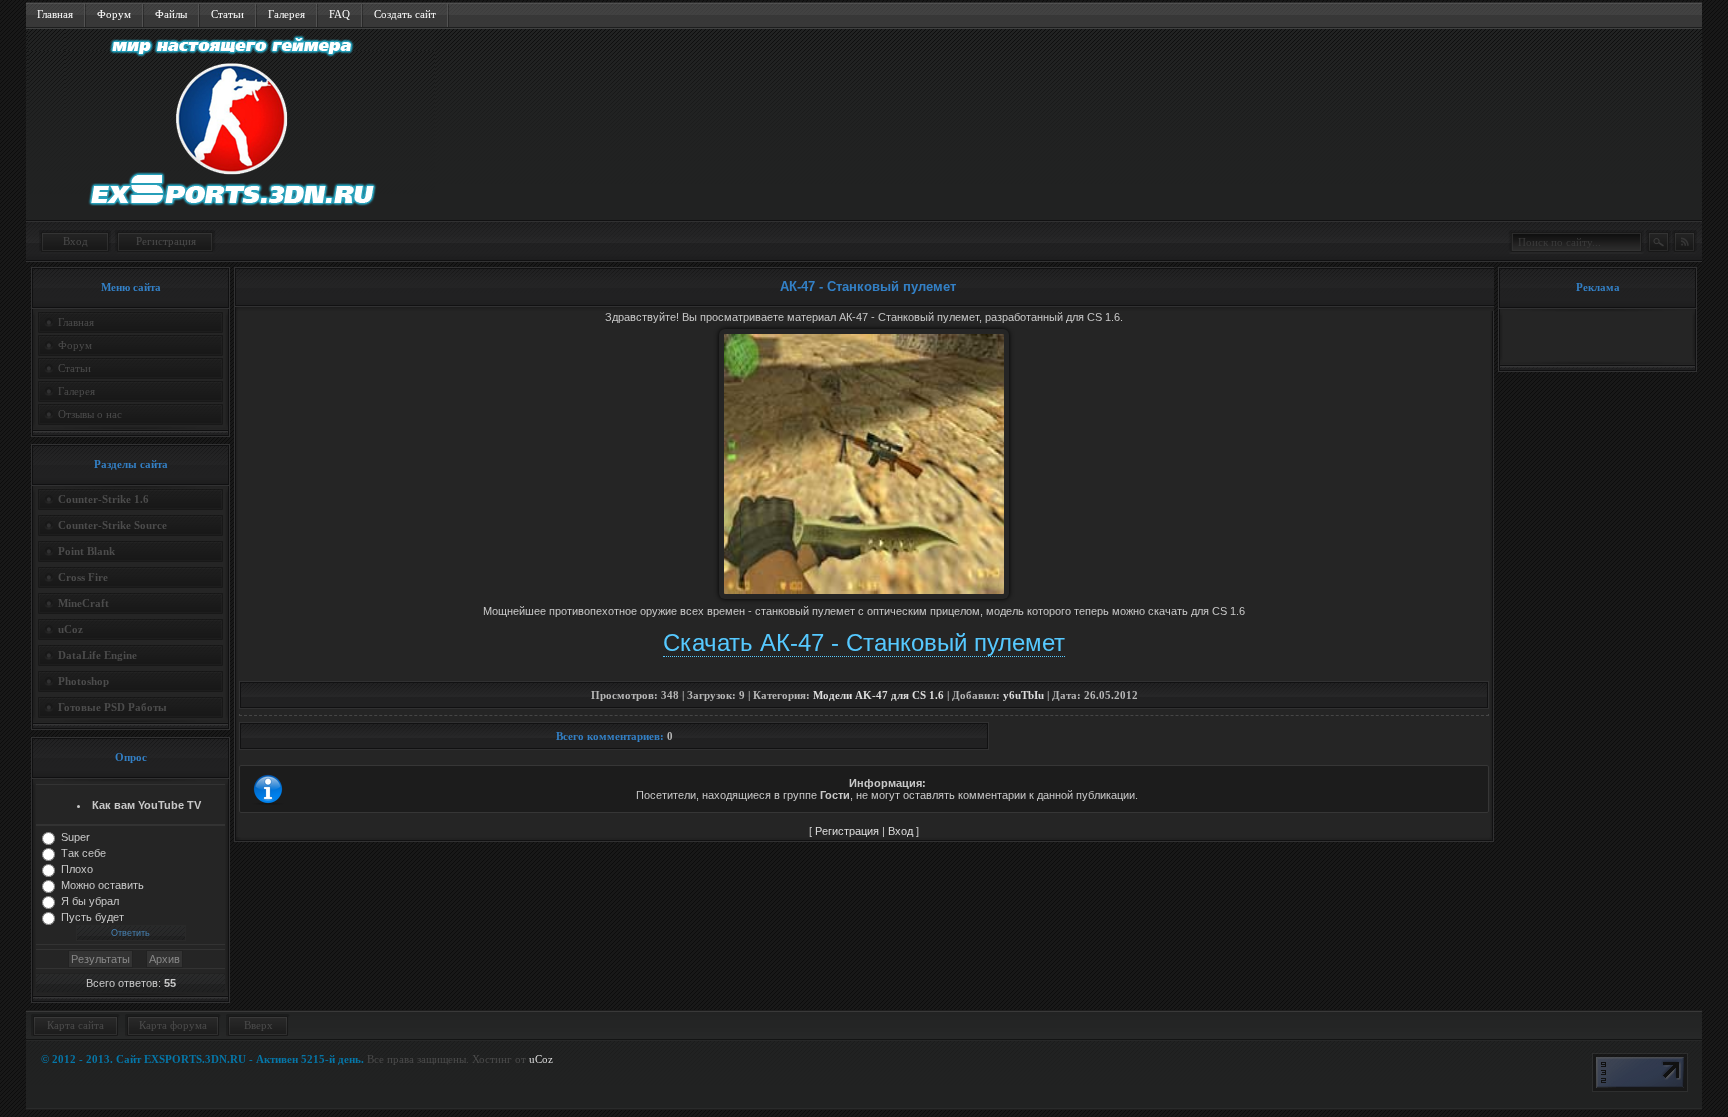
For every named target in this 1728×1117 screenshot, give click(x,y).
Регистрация (166, 241)
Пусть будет (92, 917)
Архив (164, 959)
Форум (114, 14)
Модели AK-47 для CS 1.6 (878, 695)
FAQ (339, 14)
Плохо (77, 869)
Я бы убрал (90, 901)
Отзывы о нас (90, 414)
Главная (55, 14)
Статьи (227, 14)
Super (75, 837)
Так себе (83, 853)
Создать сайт (405, 14)
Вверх (258, 1025)
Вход (75, 241)
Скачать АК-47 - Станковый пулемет (864, 642)
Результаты (100, 959)
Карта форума (173, 1025)
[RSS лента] (1684, 242)
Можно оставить (102, 885)
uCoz (541, 1059)
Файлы (171, 14)
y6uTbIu (1023, 695)
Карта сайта (75, 1025)
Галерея (286, 14)
